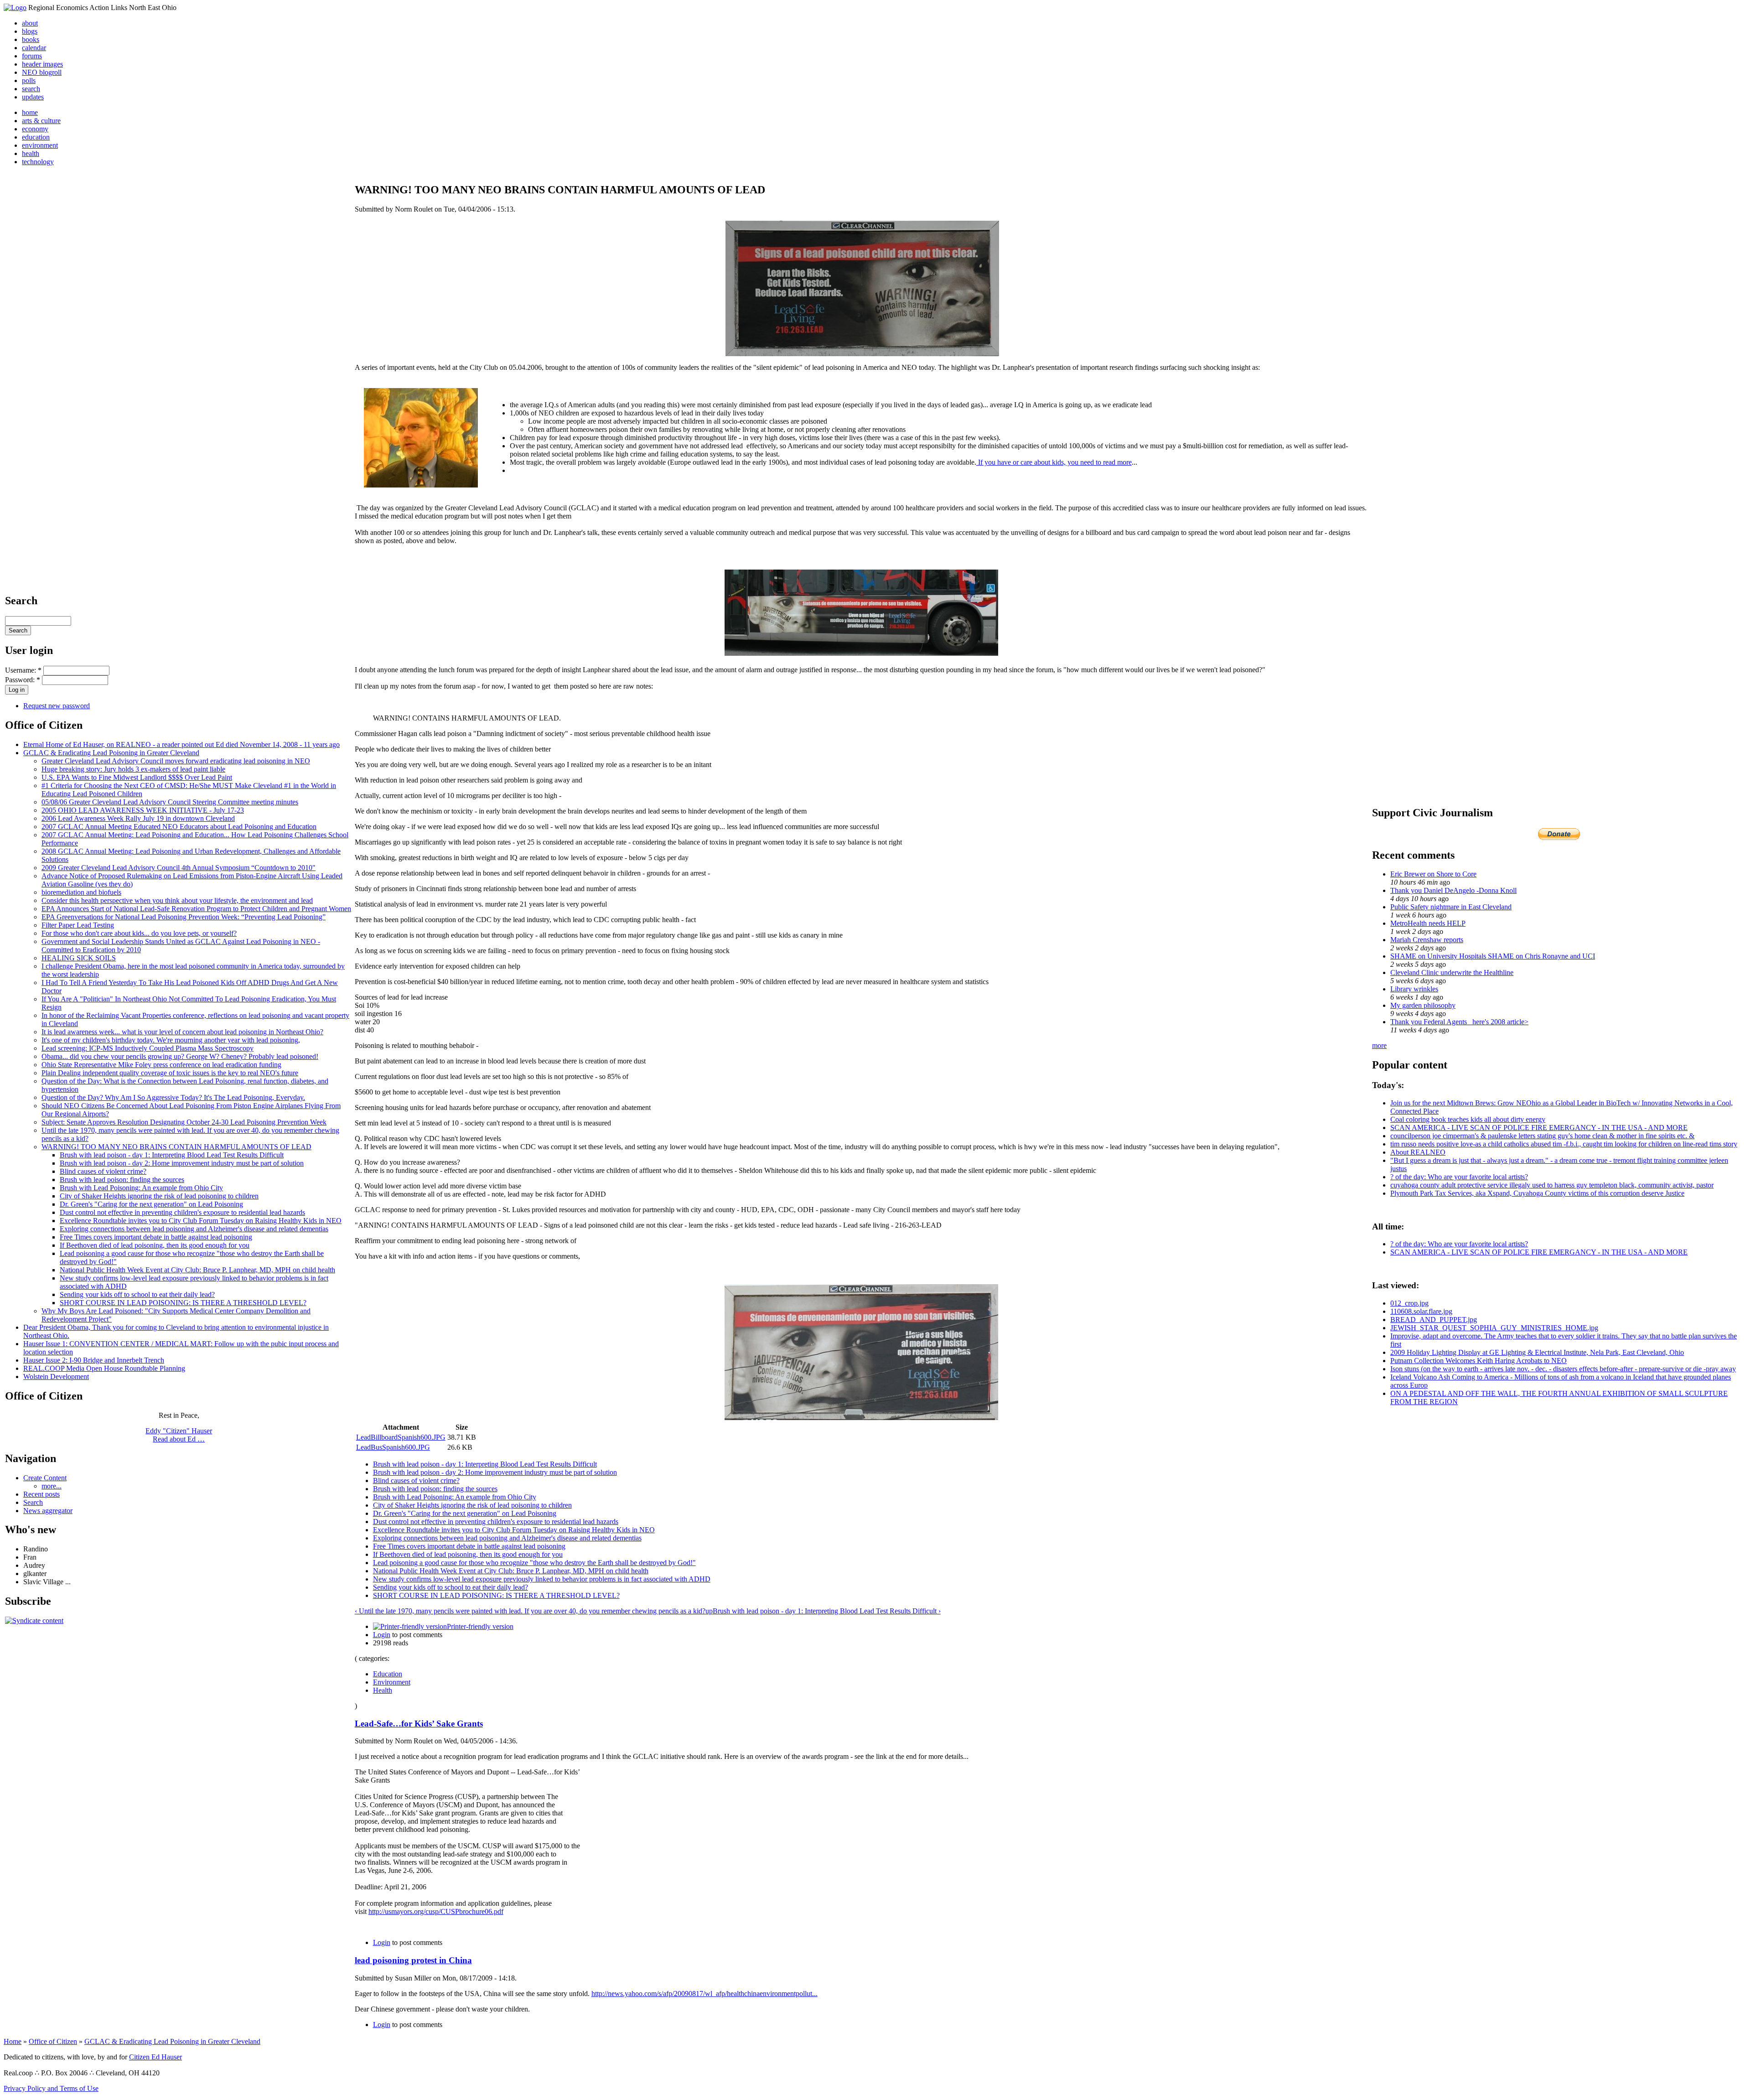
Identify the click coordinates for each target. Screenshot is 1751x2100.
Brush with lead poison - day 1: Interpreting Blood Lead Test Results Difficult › (827, 1611)
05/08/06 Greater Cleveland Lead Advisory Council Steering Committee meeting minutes (170, 802)
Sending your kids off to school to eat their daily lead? (137, 1294)
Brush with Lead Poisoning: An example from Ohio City (141, 1188)
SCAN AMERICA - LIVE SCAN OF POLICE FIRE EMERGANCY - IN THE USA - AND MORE (1539, 1128)
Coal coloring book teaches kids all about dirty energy (1468, 1119)
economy (35, 129)
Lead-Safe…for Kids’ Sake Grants (419, 1724)
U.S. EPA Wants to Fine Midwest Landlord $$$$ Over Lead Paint (137, 777)
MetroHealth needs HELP (1428, 923)
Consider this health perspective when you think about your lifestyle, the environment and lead (177, 900)
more (1379, 1045)
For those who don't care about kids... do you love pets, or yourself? (139, 933)
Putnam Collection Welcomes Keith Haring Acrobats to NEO (1479, 1361)
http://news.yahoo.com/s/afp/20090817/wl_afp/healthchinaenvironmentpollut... (705, 1994)
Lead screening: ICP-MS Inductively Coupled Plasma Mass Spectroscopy (148, 1048)
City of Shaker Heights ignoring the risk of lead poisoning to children (159, 1196)
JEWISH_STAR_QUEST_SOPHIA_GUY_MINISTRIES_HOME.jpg (1494, 1328)
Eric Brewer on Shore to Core (1433, 874)
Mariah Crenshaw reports (1427, 940)
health (31, 153)
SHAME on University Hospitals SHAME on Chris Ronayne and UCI (1493, 956)
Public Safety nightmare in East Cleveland (1451, 907)
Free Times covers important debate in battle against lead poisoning (156, 1237)
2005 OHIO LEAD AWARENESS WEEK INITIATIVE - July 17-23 (143, 810)
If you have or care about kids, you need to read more (1054, 462)
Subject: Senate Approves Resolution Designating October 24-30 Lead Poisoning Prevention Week (184, 1122)
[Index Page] (15, 8)
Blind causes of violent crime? (103, 1171)
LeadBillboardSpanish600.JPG (401, 1437)
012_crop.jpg (1409, 1303)
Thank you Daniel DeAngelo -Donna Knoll (1453, 890)
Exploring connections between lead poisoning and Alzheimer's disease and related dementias (194, 1229)
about (30, 23)
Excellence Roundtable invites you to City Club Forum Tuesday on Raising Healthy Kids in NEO (201, 1221)
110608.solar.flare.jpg (1421, 1311)
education (36, 137)
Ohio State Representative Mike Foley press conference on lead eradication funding (161, 1065)
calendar (34, 48)
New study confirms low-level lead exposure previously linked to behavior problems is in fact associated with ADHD (542, 1579)
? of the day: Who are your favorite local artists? (1459, 1177)
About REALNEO (1418, 1152)
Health (383, 1690)
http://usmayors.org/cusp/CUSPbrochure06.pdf (436, 1911)
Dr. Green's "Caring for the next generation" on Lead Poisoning (151, 1204)
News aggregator (48, 1511)
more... (52, 1486)
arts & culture (41, 121)
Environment (392, 1682)
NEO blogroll (42, 72)
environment (40, 145)
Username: (23, 670)
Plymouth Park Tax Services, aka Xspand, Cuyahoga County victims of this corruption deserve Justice (1537, 1193)
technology (38, 162)
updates (33, 97)
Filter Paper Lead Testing (78, 925)
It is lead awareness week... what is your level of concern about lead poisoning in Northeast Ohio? (182, 1032)
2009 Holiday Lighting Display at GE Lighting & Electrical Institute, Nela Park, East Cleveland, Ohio (1537, 1352)
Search (33, 1502)
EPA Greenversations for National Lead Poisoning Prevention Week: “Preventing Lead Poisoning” (184, 917)
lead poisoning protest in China (413, 1960)
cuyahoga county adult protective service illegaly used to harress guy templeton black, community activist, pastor (1552, 1185)
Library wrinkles (1414, 989)
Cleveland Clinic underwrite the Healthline (1452, 972)
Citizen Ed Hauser (155, 2057)
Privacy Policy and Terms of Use (51, 2088)
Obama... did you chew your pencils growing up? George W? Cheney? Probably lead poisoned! (180, 1056)
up (709, 1611)
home (30, 112)
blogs (30, 31)
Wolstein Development (56, 1377)
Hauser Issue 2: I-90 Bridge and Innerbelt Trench (94, 1360)
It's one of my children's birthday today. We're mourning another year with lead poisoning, (171, 1040)
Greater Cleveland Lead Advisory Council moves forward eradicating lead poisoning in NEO (176, 761)
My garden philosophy (1423, 1005)
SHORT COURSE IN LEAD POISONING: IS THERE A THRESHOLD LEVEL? (183, 1303)
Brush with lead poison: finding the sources (122, 1180)
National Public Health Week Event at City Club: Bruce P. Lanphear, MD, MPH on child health (197, 1270)
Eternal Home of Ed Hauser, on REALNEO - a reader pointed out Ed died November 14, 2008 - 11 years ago (181, 744)
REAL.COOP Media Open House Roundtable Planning (104, 1368)
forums (32, 56)
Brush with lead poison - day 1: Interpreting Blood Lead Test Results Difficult (172, 1155)
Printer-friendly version (480, 1626)
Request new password (57, 706)
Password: (23, 680)
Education (388, 1674)
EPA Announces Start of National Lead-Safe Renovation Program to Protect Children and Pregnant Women (196, 909)
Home (13, 2041)
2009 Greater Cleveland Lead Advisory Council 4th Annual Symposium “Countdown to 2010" (179, 868)
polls (29, 80)
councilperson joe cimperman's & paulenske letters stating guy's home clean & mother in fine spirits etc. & (1542, 1136)
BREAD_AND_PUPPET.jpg (1434, 1320)
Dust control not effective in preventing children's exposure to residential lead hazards (182, 1212)
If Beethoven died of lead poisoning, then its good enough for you (155, 1245)
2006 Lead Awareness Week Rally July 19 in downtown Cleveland (138, 818)
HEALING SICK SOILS (79, 958)
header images (42, 64)
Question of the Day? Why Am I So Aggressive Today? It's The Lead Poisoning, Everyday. (173, 1097)
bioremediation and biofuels (81, 892)
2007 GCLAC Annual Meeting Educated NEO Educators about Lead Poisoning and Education (179, 827)
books (31, 39)
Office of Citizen (53, 2041)
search (31, 89)
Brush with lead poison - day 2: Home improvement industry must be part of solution (182, 1163)
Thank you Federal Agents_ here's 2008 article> (1459, 1022)
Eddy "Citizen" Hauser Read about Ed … (179, 1435)
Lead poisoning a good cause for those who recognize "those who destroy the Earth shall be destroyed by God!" (534, 1563)
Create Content (45, 1478)
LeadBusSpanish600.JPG (393, 1447)
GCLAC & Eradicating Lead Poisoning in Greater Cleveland (111, 753)
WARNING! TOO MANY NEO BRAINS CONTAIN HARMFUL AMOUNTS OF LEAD (176, 1147)
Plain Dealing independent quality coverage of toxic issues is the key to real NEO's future (170, 1073)
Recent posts (41, 1494)
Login (382, 1635)
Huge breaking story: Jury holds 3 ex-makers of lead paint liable (133, 769)
